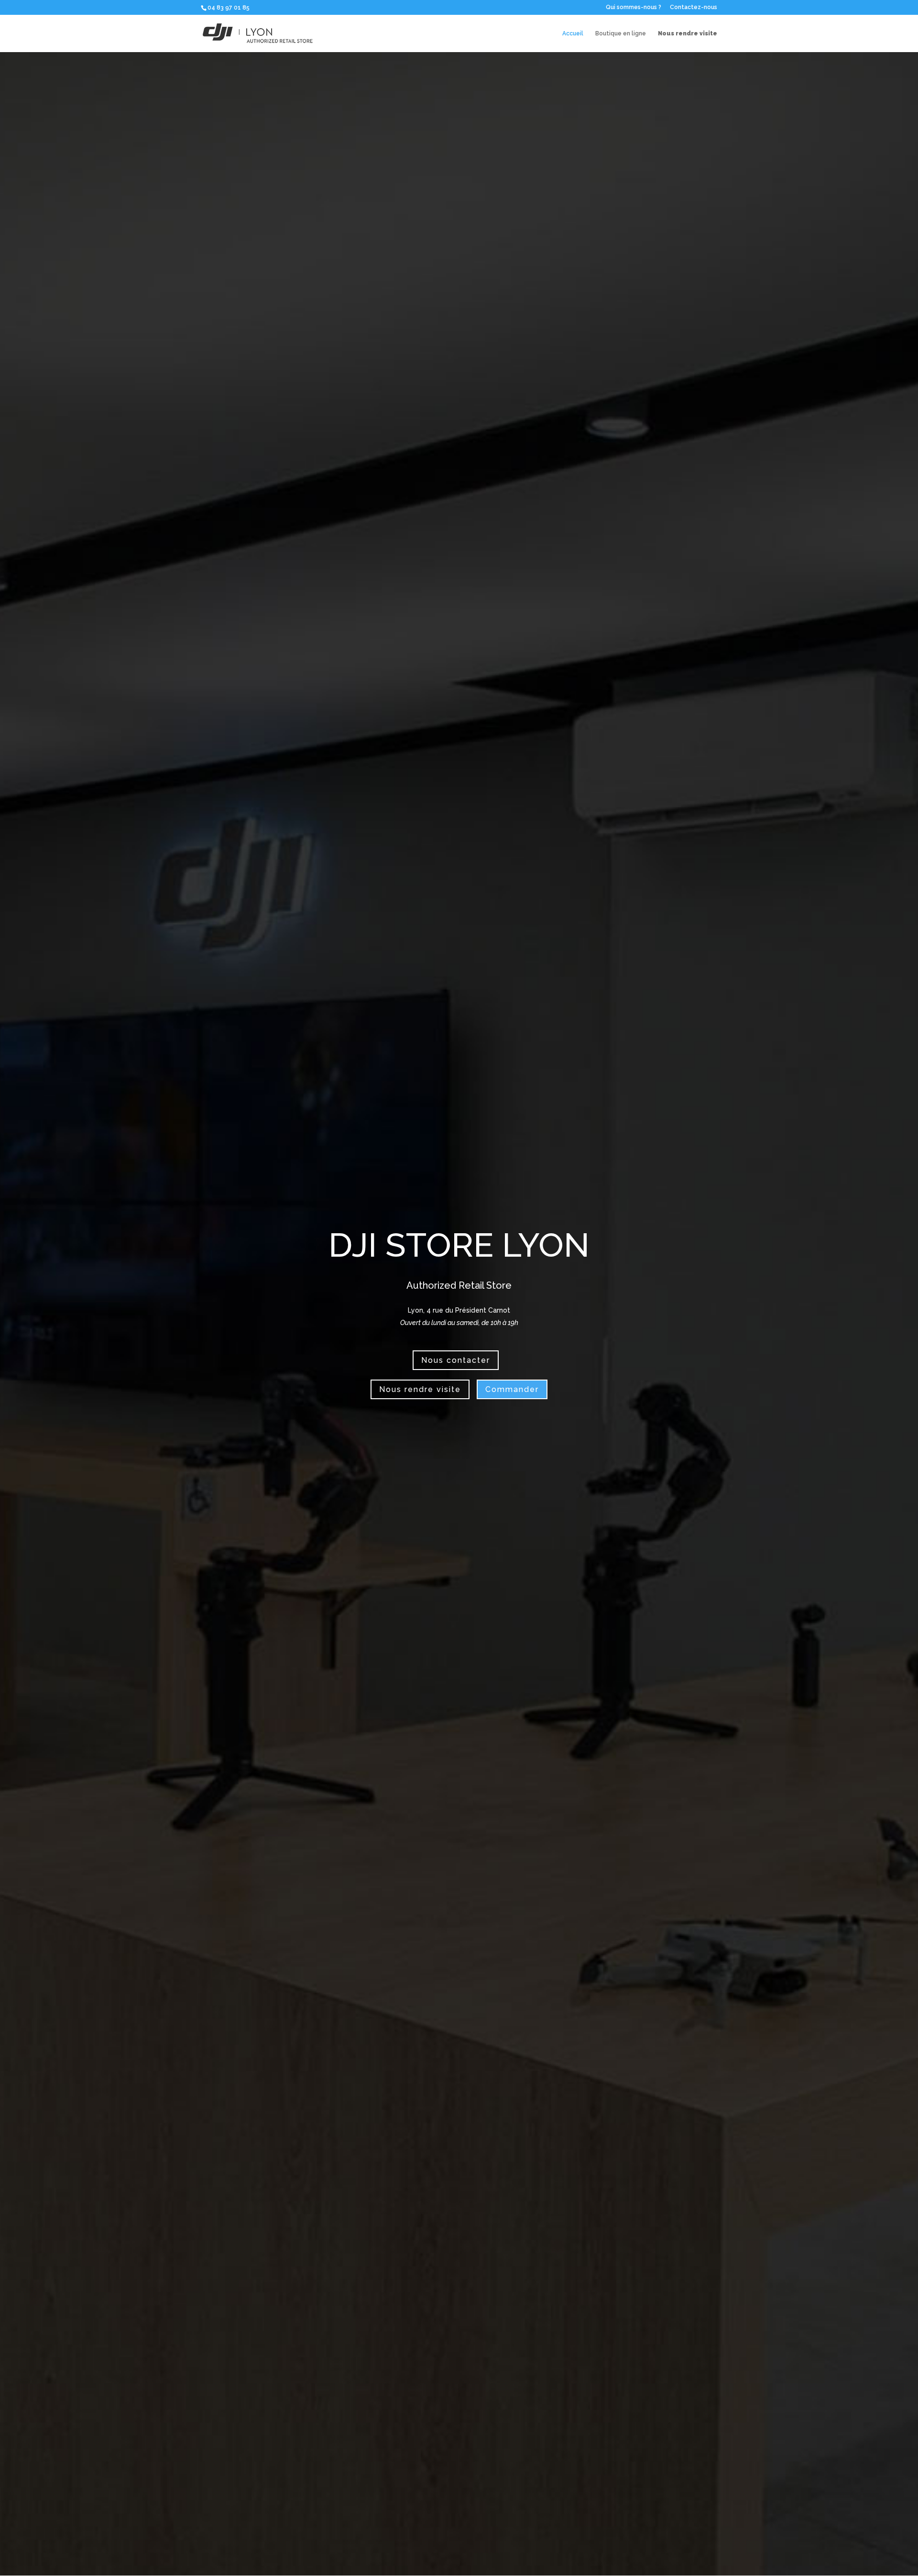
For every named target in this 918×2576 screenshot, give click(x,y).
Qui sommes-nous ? (634, 7)
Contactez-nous (694, 7)
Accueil (573, 34)
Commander (512, 1389)
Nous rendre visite (420, 1389)
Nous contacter (456, 1360)
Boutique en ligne (621, 34)
